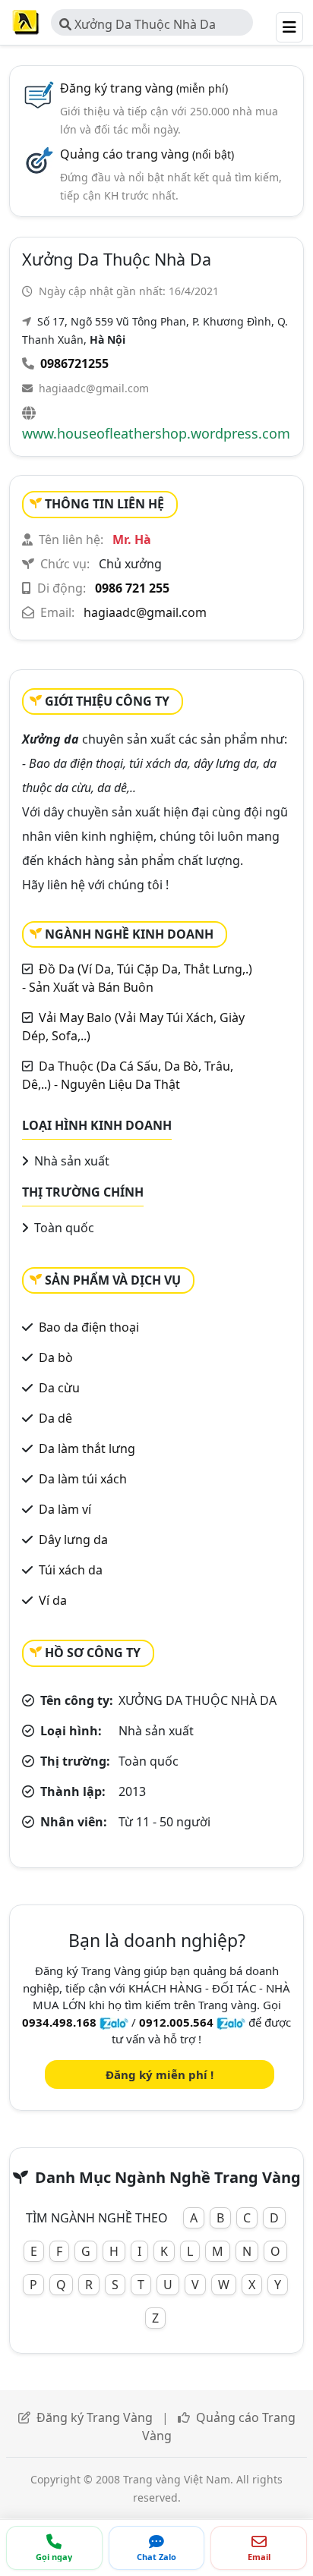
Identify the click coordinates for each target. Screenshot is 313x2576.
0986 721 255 (132, 588)
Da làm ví (65, 1509)
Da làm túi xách (83, 1479)
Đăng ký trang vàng (144, 88)
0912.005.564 (176, 2022)
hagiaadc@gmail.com (94, 388)
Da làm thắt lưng (87, 1448)
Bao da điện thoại (89, 1327)
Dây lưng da (73, 1540)
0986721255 (74, 363)
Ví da (53, 1600)
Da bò (56, 1357)
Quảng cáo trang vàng (147, 154)
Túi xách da (71, 1570)
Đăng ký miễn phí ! (160, 2074)
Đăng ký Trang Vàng (95, 2417)
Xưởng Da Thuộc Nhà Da (144, 24)
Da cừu (59, 1388)
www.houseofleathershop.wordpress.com (156, 433)
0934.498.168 (59, 2022)
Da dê (55, 1418)
